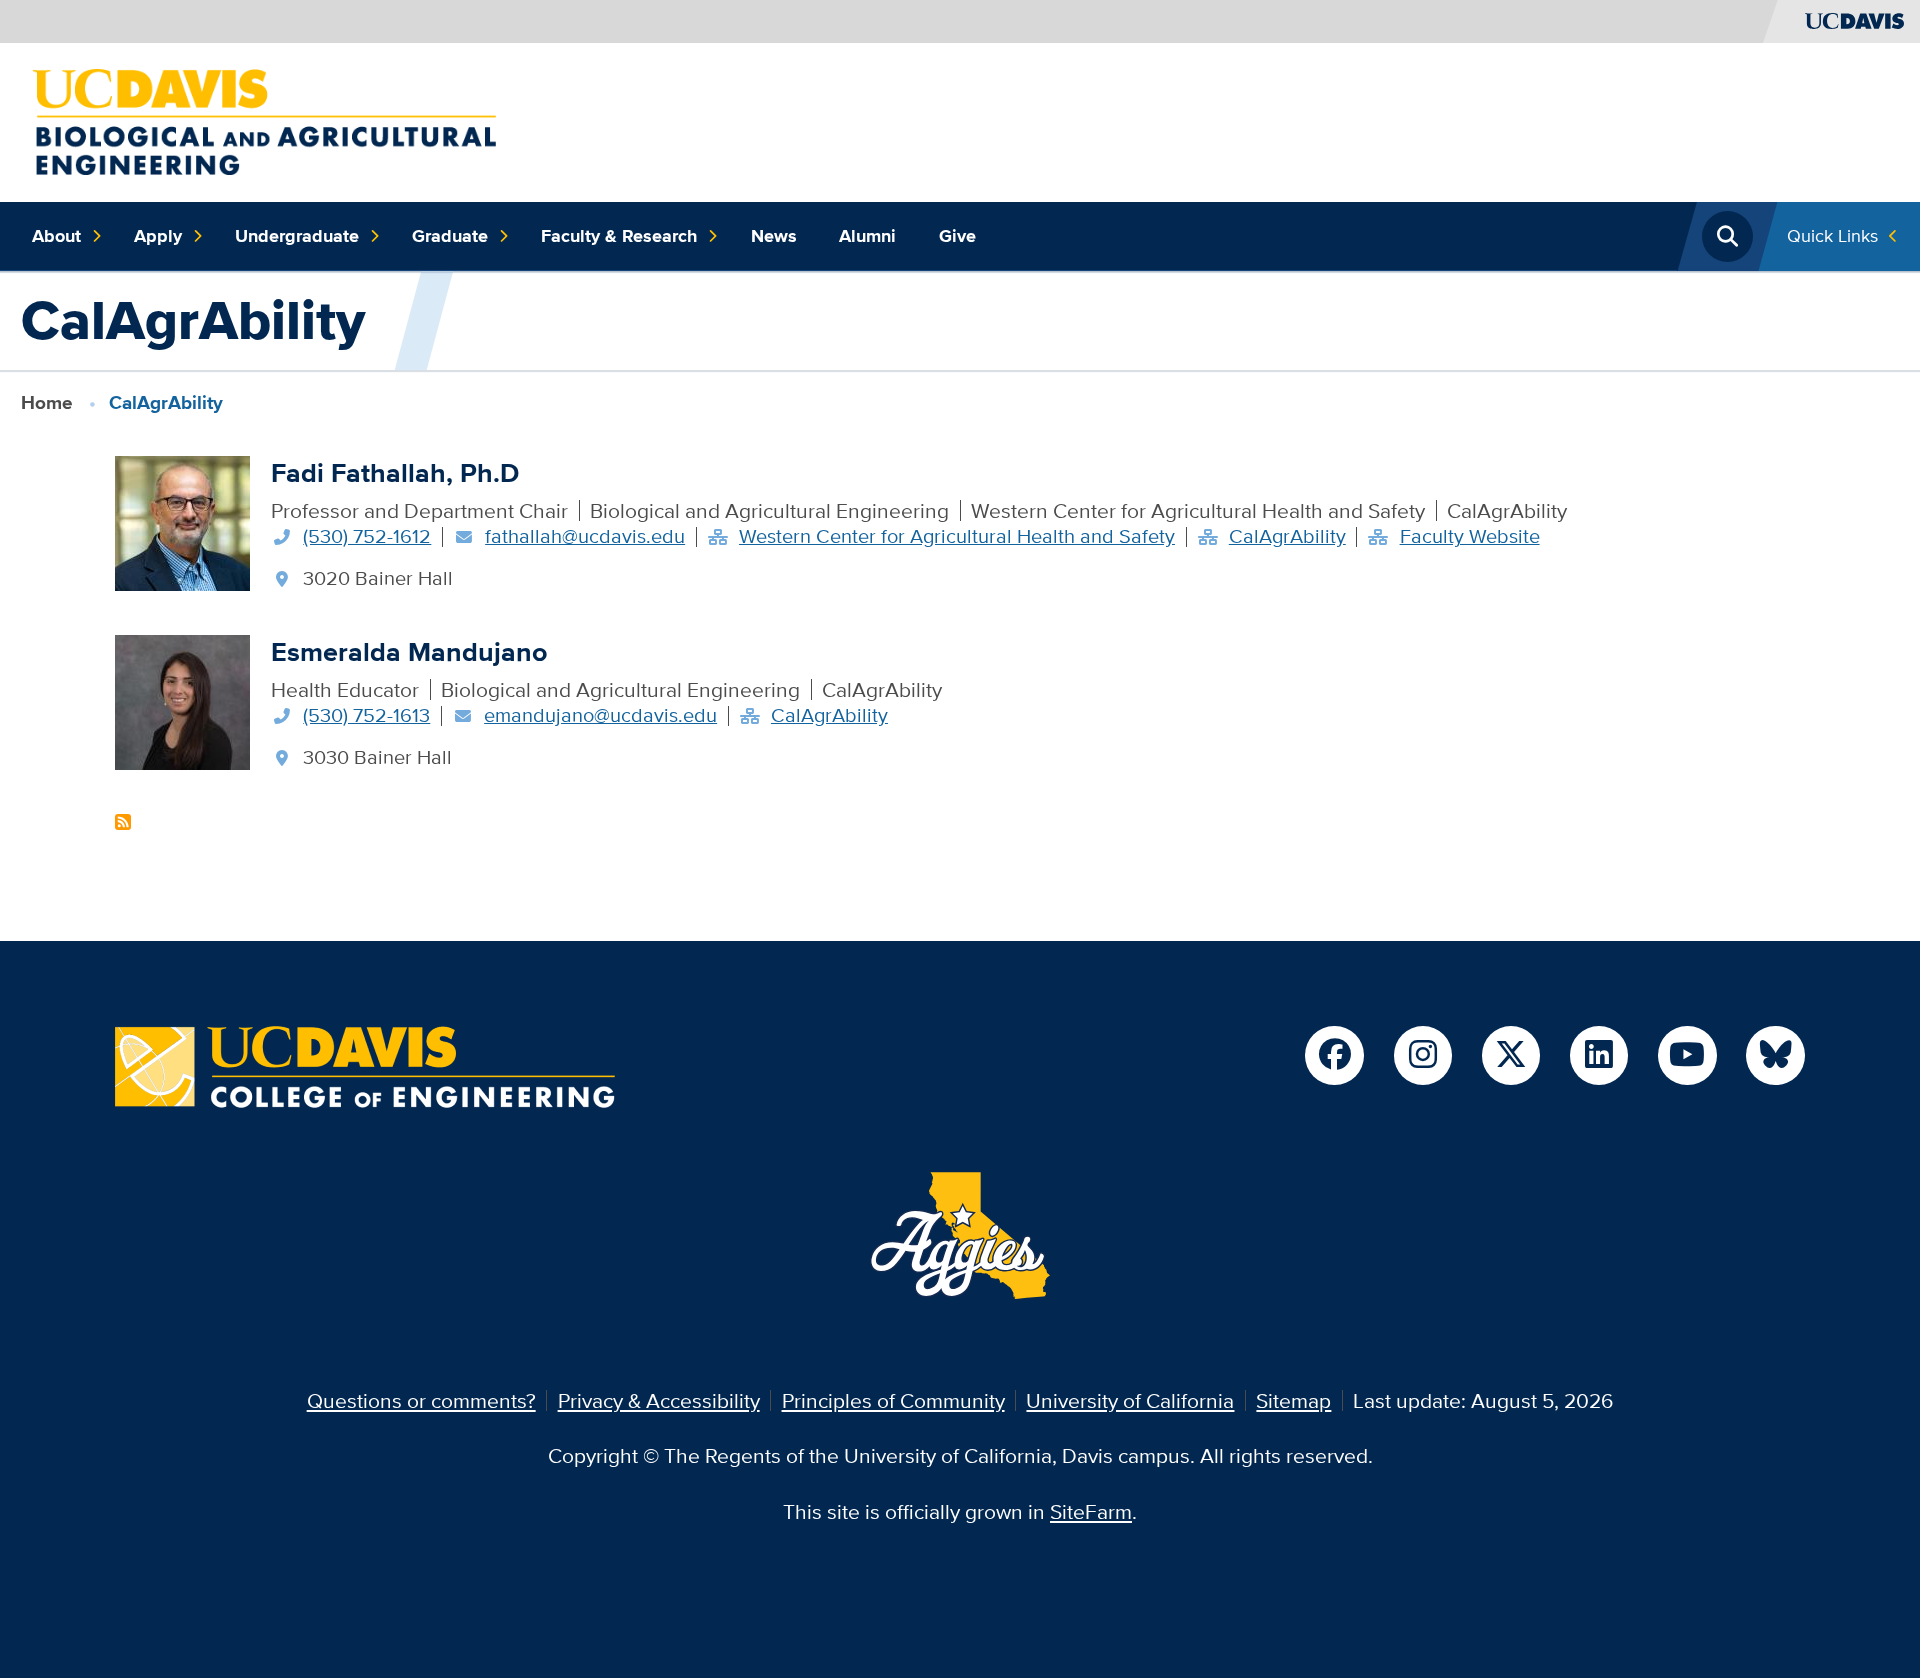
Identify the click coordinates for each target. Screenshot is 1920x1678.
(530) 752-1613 (366, 715)
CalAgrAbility (1287, 536)
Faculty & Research (619, 236)
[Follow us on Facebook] (1334, 1055)
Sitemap (1293, 1400)
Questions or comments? (421, 1400)
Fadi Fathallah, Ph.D (395, 472)
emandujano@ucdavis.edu (600, 715)
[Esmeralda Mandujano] (182, 699)
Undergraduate (297, 236)
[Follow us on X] (1511, 1055)
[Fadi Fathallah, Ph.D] (182, 520)
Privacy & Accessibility (659, 1400)
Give (957, 236)
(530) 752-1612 (367, 536)
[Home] (264, 119)
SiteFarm (1091, 1511)
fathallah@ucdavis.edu (585, 536)
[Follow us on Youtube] (1687, 1055)
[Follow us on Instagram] (1423, 1055)
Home (47, 402)
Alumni (867, 236)
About (56, 236)
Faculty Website (1470, 536)
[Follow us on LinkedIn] (1599, 1055)
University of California (1130, 1400)
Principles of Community (893, 1400)
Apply (158, 236)
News (774, 236)
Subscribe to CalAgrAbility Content (123, 822)
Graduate (450, 236)
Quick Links (1832, 235)
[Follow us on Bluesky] (1775, 1055)
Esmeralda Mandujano (409, 651)
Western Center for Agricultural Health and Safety (957, 536)
